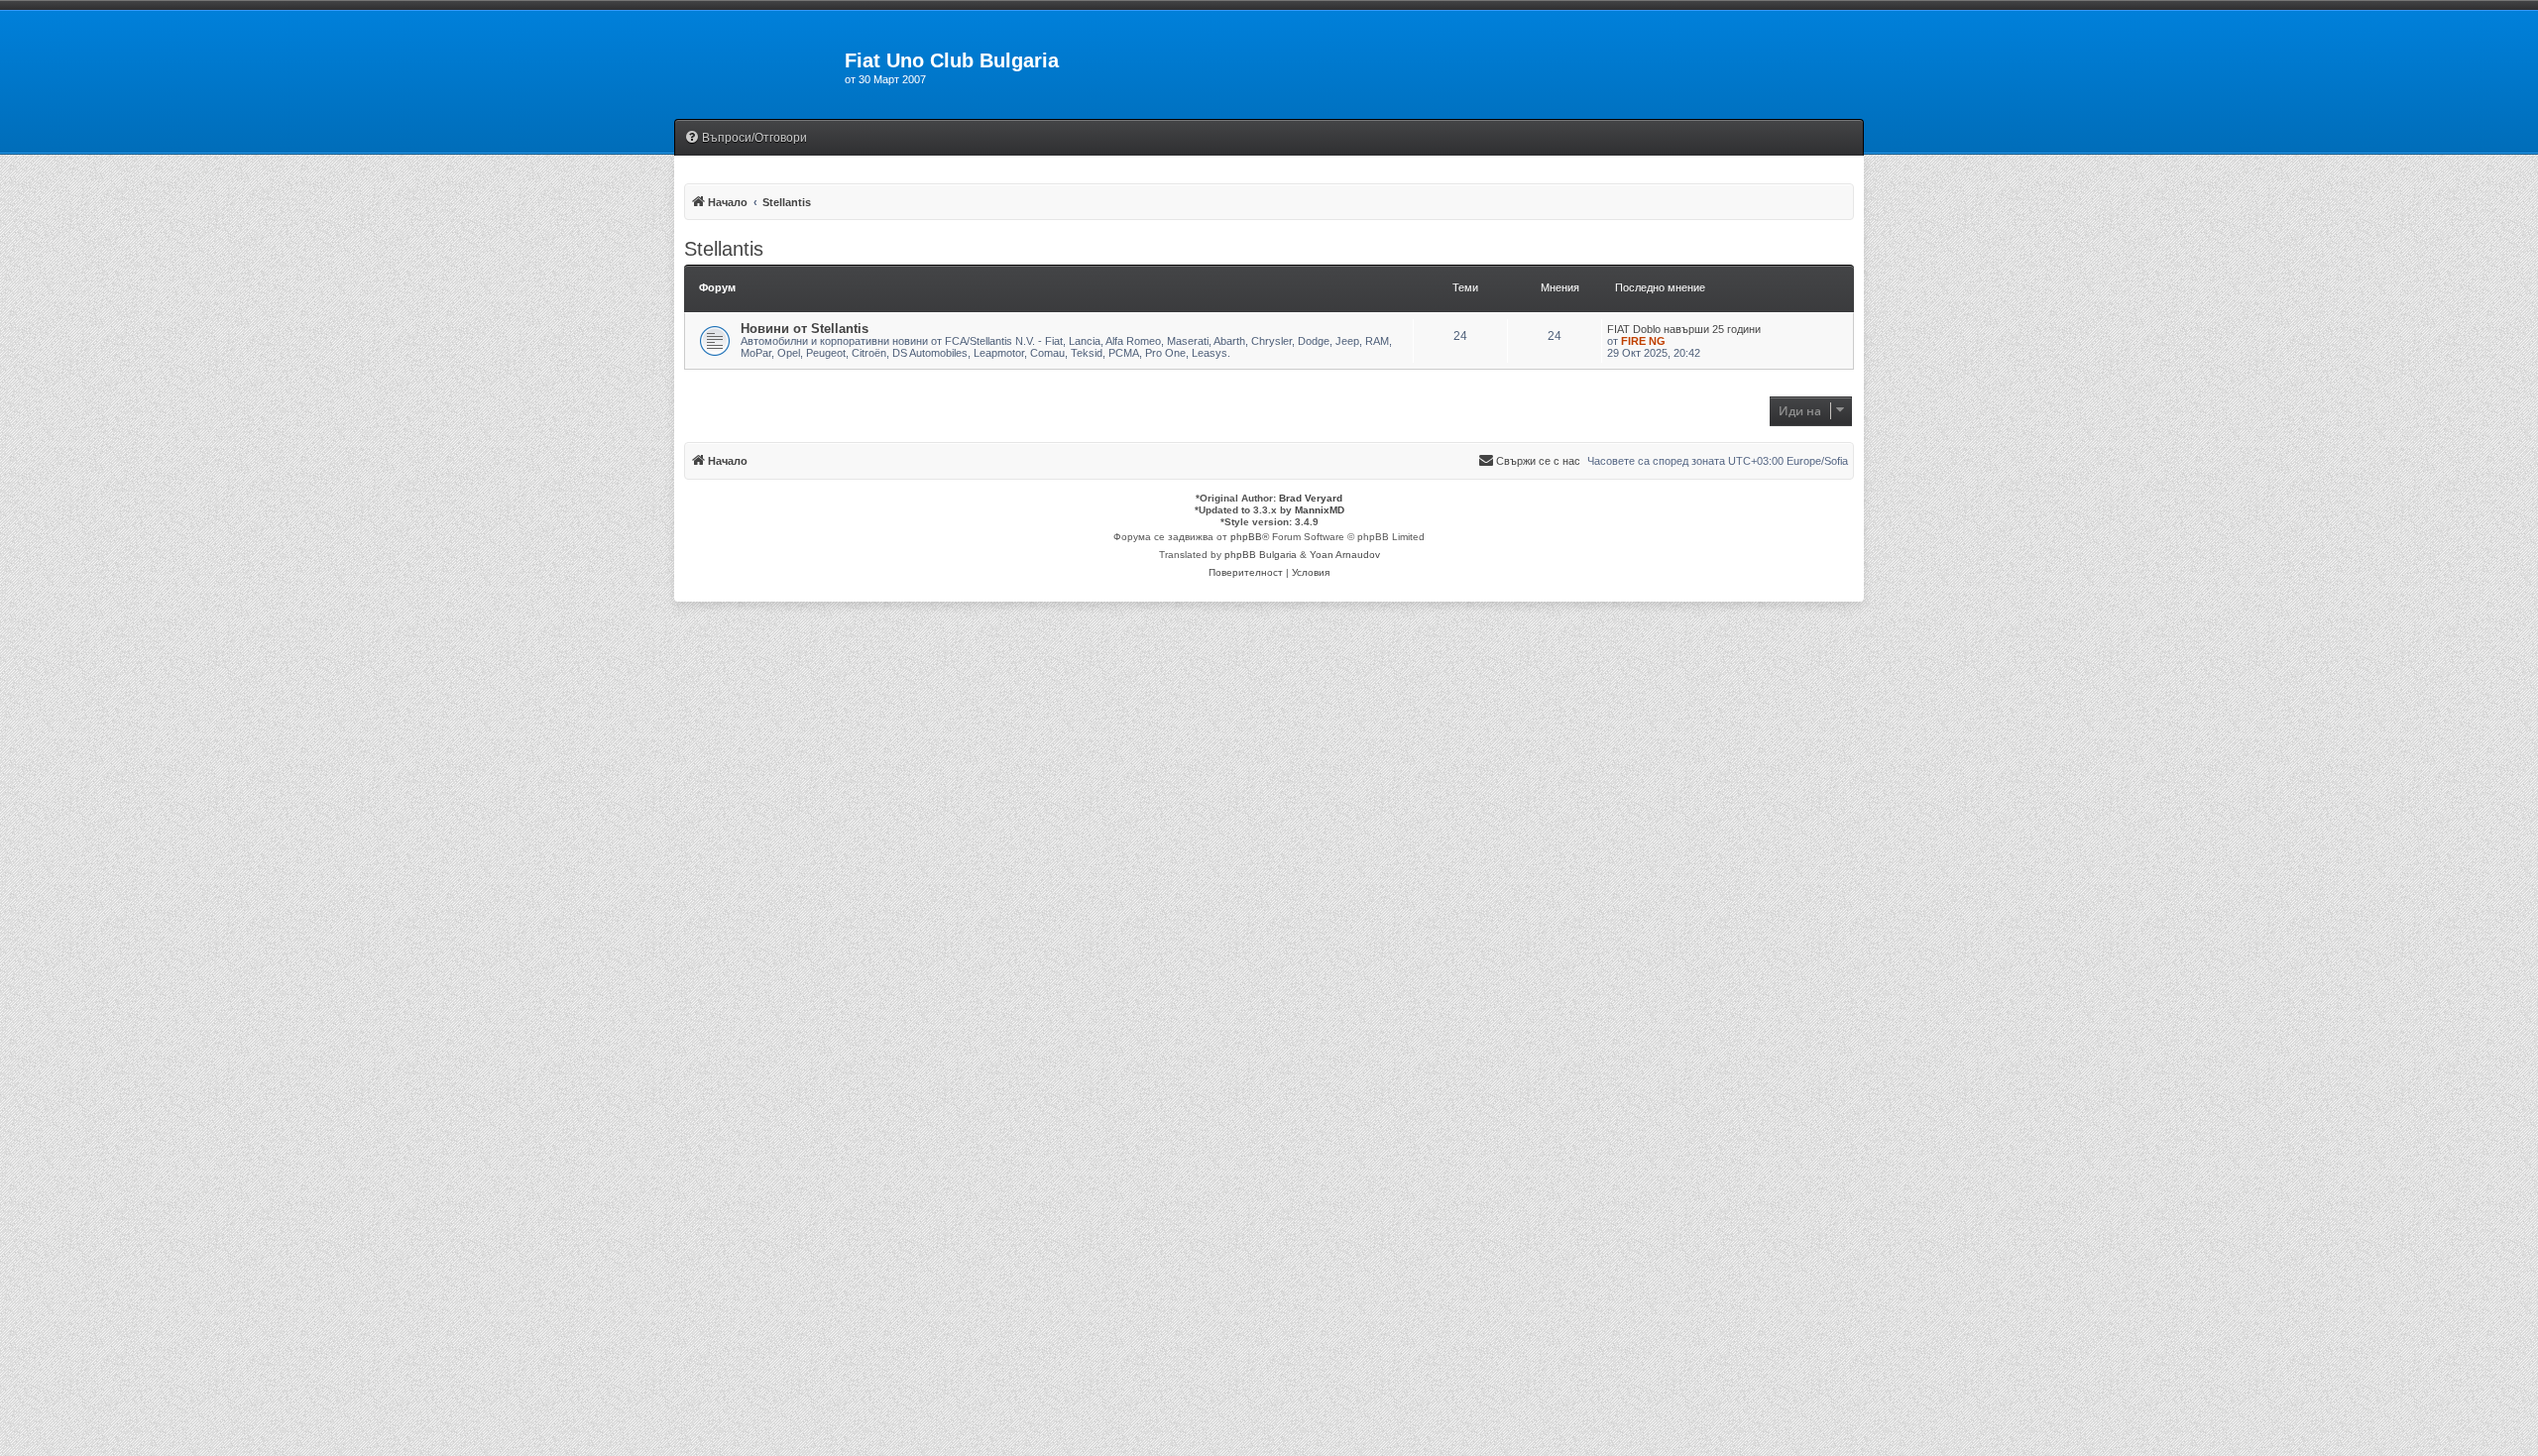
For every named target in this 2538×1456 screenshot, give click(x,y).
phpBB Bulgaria (1261, 555)
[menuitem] (746, 138)
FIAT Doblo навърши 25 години (1684, 329)
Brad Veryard (1311, 498)
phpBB (1246, 537)
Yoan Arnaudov (1345, 555)
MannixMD (1320, 510)
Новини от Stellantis (805, 329)
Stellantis (724, 249)
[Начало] (759, 66)
